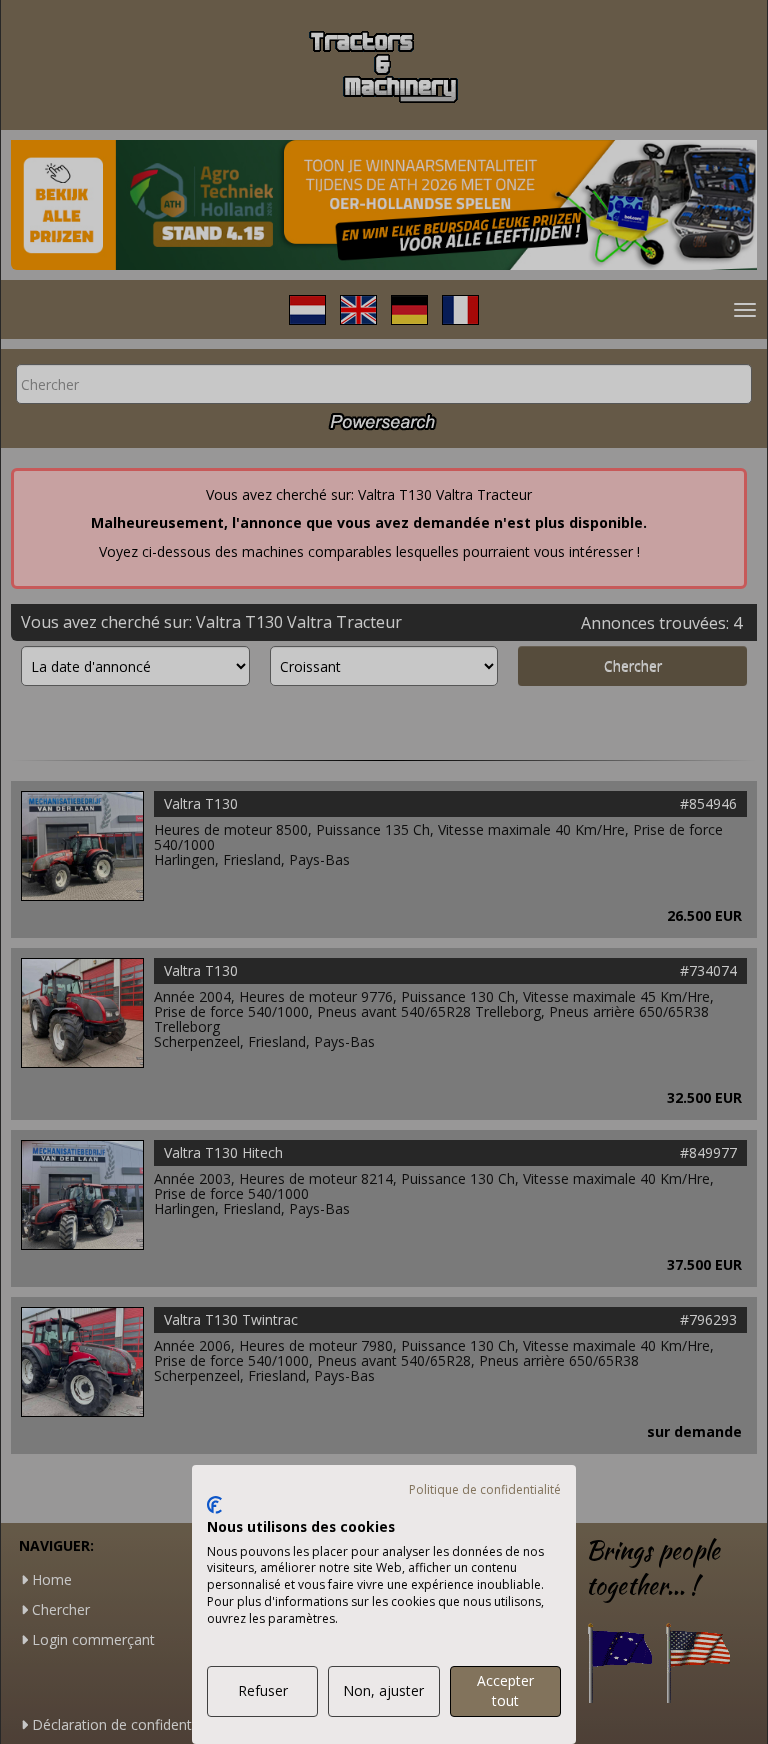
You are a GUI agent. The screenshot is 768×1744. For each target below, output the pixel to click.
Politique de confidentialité (485, 1489)
